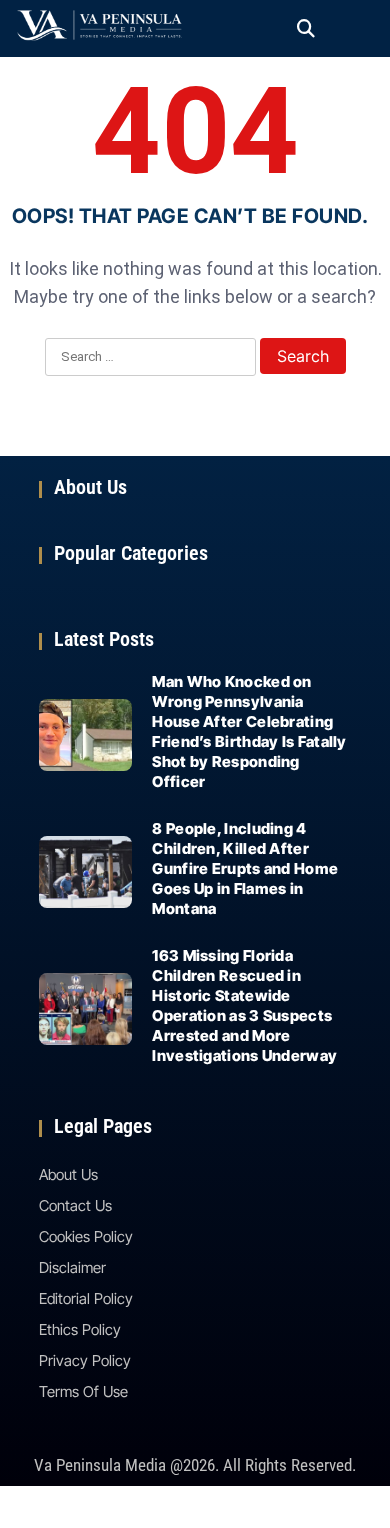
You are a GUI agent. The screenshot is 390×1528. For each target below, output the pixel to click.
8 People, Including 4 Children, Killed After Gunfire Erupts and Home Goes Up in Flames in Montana (245, 868)
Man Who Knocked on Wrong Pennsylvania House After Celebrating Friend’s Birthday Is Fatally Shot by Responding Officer (249, 731)
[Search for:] (150, 358)
